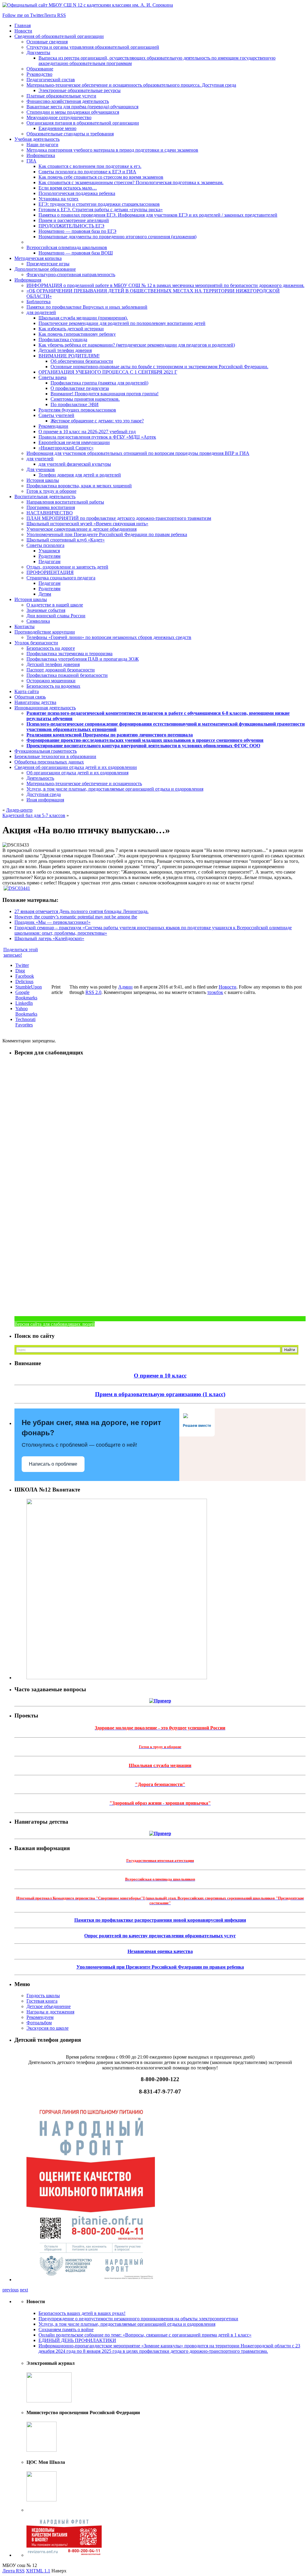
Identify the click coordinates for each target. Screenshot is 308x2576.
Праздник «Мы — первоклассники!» (52, 922)
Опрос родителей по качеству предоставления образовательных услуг (160, 1936)
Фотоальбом (39, 2023)
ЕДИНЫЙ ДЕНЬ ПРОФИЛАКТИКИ (77, 2340)
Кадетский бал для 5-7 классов (34, 815)
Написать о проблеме (53, 1464)
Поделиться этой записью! (21, 952)
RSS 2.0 (93, 992)
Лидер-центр (19, 810)
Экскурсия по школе (48, 2028)
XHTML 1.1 (38, 2571)
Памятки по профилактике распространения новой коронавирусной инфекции (160, 1920)
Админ (125, 987)
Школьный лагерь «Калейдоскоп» (49, 938)
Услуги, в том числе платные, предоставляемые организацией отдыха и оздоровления (127, 2324)
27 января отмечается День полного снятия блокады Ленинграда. (82, 911)
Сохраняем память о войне (66, 2329)
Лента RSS (14, 2571)
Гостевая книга (42, 2001)
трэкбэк (215, 992)
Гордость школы (43, 1996)
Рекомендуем (40, 2017)
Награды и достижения (50, 2012)
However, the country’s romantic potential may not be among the (76, 917)
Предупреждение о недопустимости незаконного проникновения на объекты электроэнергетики (138, 2319)
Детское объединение (49, 2006)
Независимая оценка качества (160, 1951)
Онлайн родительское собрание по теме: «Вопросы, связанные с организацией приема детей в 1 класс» (145, 2335)
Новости (228, 987)
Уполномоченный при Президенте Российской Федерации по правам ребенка (160, 1967)
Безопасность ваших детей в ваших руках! (82, 2313)
